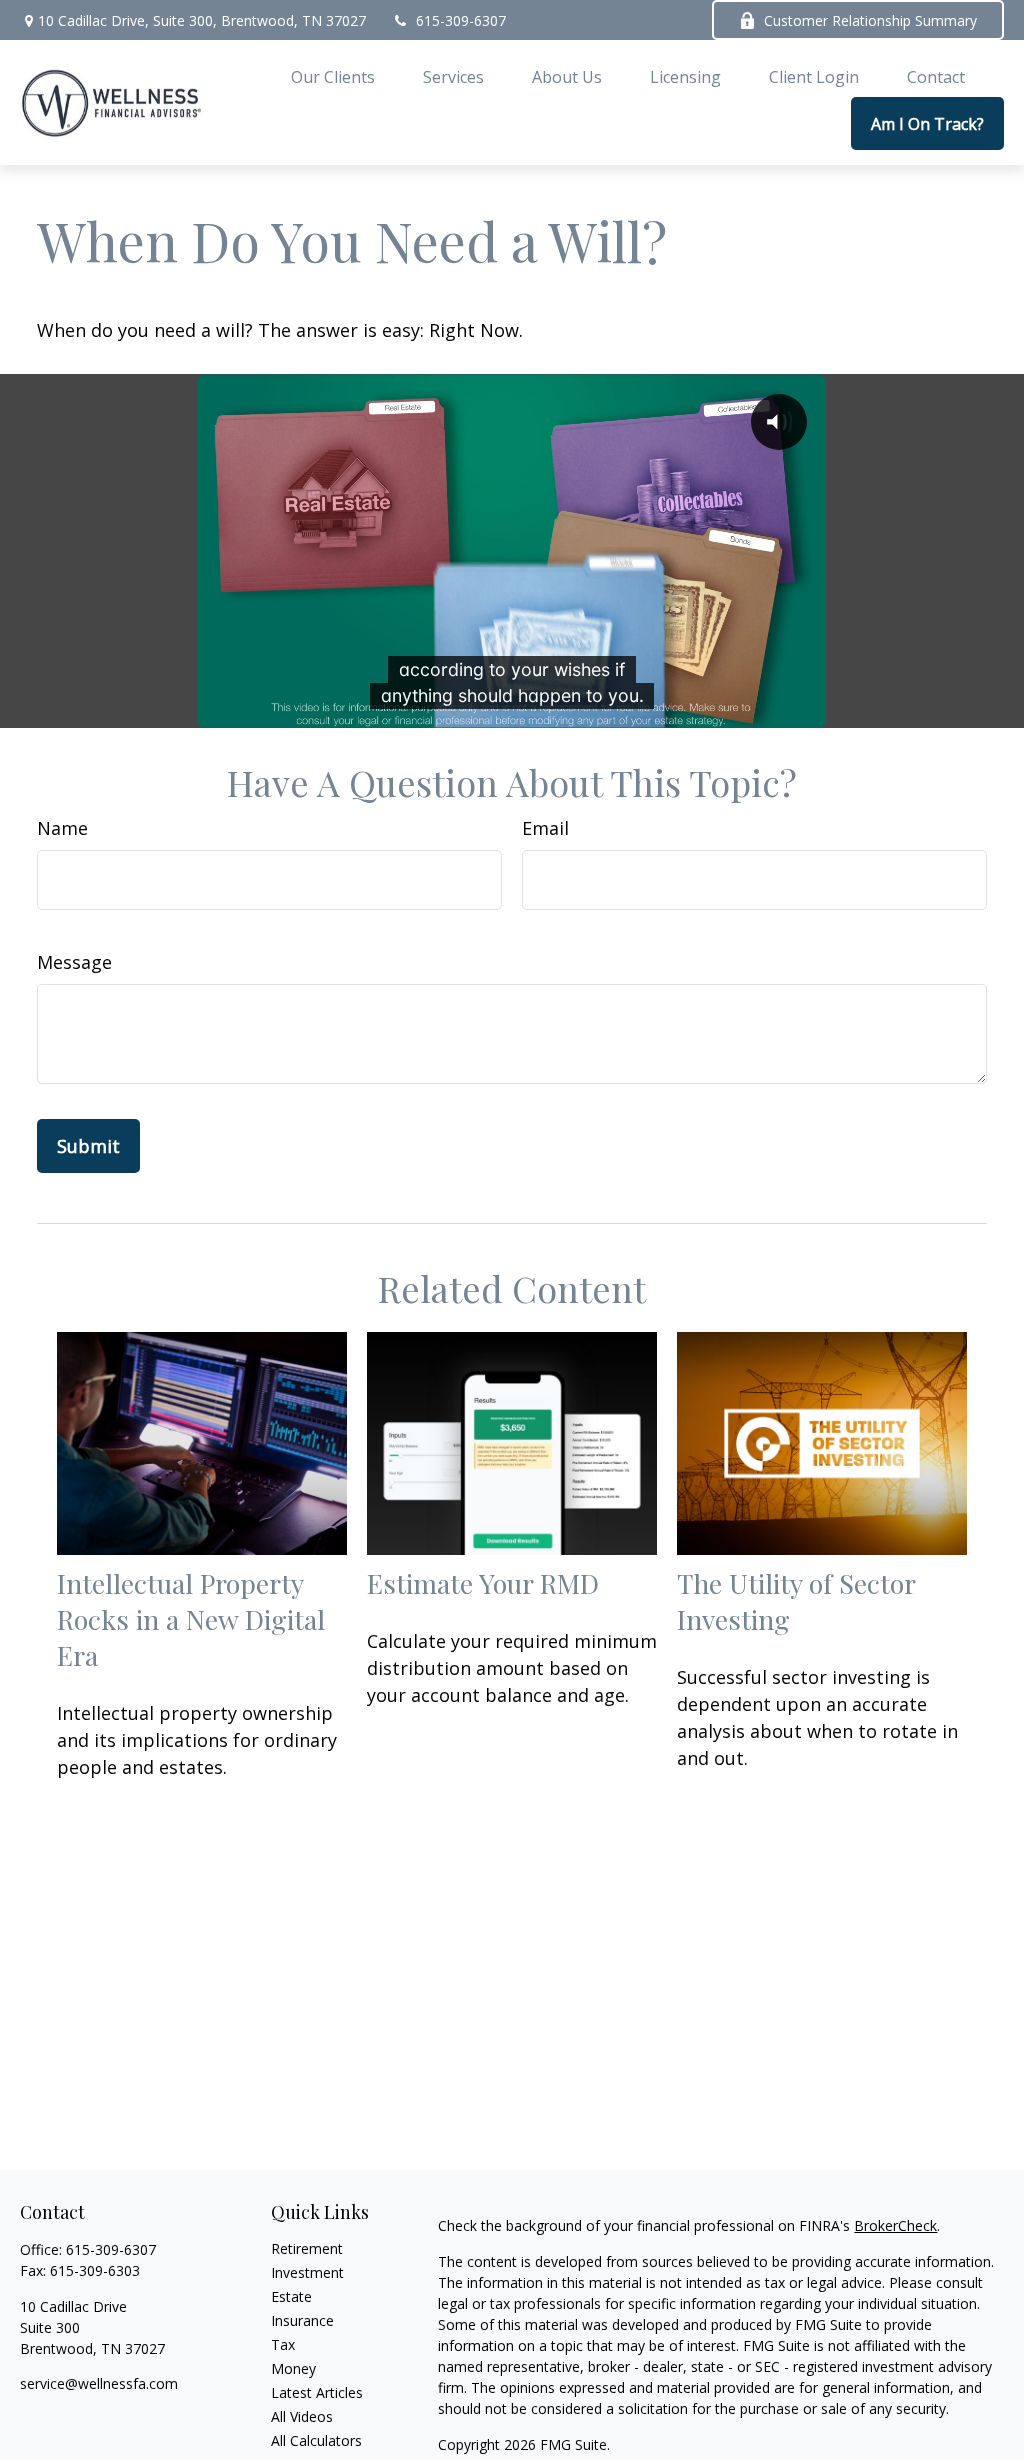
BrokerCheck (895, 2225)
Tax (283, 2344)
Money (293, 2368)
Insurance (302, 2320)
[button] (333, 76)
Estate (291, 2296)
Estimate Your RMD (483, 1583)
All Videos (302, 2416)
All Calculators (316, 2440)
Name (62, 828)
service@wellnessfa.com (99, 2383)
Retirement (307, 2248)
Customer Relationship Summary (870, 20)
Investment (307, 2272)
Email (545, 828)
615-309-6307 (461, 20)
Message (74, 962)
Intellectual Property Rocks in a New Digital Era (191, 1619)
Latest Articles (317, 2392)
